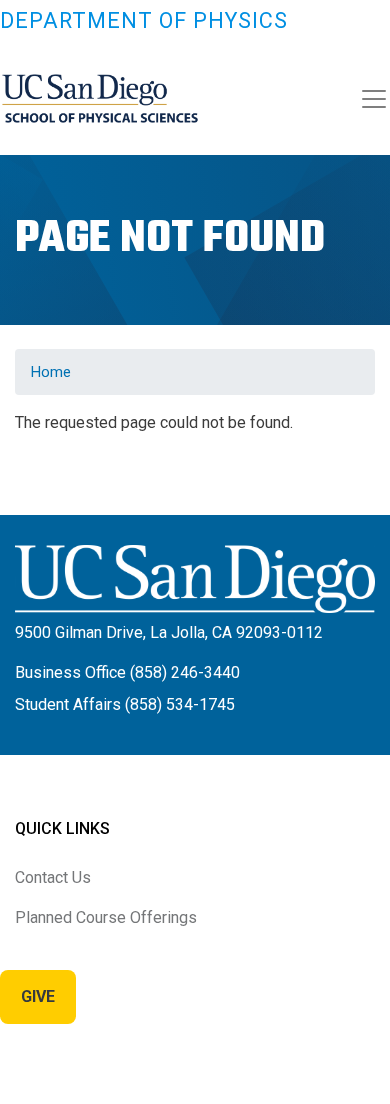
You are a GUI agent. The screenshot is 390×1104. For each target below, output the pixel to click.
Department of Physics (144, 20)
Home (51, 372)
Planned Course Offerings (106, 917)
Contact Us (53, 877)
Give (38, 996)
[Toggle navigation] (374, 99)
